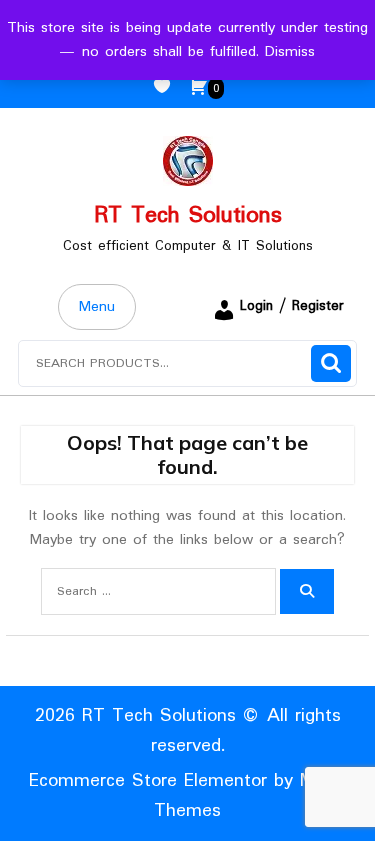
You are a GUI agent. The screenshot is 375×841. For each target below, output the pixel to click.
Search (331, 363)
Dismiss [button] (290, 52)
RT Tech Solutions (188, 215)
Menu (97, 307)
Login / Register (292, 306)
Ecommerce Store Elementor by (188, 796)
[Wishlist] (170, 88)
